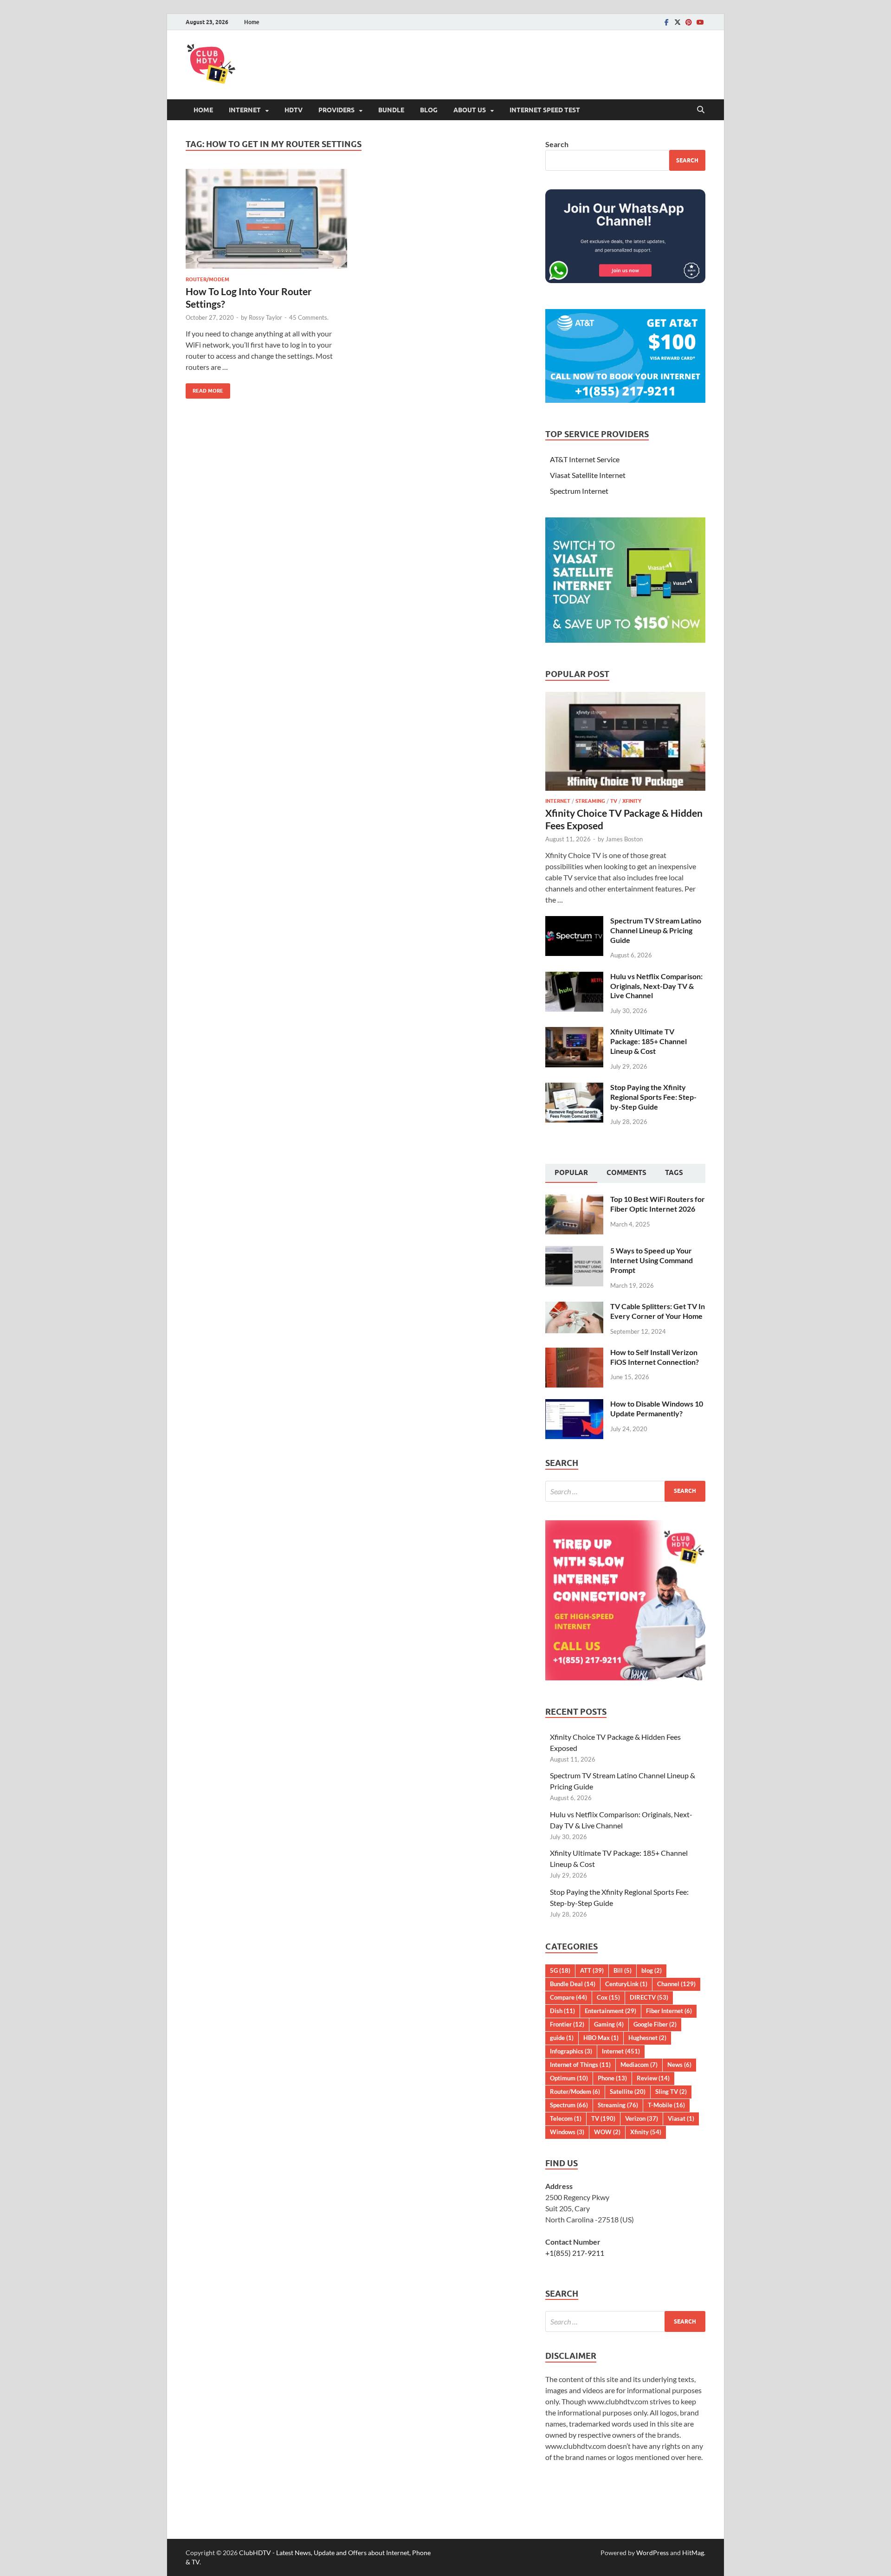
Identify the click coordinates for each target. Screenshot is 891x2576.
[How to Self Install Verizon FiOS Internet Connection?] (574, 1353)
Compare (568, 1997)
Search (557, 144)
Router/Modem (207, 279)
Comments (626, 1173)
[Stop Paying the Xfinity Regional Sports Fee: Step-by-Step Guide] (574, 1088)
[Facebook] (666, 22)
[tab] (571, 1174)
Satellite (628, 2092)
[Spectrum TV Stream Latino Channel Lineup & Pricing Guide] (574, 921)
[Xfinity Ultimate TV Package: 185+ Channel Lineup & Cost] (574, 1032)
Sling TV (671, 2092)
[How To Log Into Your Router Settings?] (266, 219)
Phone (612, 2078)
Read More (204, 389)
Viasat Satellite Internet (588, 475)
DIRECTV (649, 1997)
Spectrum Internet (579, 491)
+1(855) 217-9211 (575, 2253)
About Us (470, 110)
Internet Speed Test (545, 110)
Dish (562, 2011)
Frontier (567, 2024)
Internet (245, 110)
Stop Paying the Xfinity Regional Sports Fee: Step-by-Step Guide (653, 1097)
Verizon (642, 2118)
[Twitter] (678, 22)
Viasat (681, 2118)
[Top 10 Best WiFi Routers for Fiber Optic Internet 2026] (574, 1200)
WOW (607, 2132)
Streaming (590, 801)
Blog (429, 110)
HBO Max (601, 2038)
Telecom (566, 2118)
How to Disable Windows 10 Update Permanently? (657, 1408)
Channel (676, 1984)
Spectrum (569, 2105)
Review (653, 2078)
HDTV (294, 110)
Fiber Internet (669, 2011)
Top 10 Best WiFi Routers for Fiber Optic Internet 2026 (658, 1204)
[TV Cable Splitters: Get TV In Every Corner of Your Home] (574, 1307)
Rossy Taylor (265, 317)
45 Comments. (309, 317)
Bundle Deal (573, 1984)
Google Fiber (655, 2024)
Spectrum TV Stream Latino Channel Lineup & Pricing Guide (656, 930)
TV (614, 801)
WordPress (652, 2553)
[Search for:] (625, 1491)
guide (562, 2038)
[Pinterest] (689, 22)
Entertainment (610, 2011)
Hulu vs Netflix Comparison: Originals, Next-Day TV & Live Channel (656, 986)
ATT (592, 1970)
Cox (608, 1997)
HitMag (693, 2553)
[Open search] (701, 110)
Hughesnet (647, 2038)
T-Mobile (666, 2105)
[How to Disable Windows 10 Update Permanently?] (574, 1404)
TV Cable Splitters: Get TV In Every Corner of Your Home (658, 1311)
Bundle (391, 110)
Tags (674, 1173)
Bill (623, 1970)
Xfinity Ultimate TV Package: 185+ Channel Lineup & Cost (649, 1041)
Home (252, 22)
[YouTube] (700, 22)
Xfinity (632, 801)
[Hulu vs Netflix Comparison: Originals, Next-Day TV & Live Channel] (574, 977)
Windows (567, 2132)
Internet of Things (580, 2065)
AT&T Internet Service (585, 459)
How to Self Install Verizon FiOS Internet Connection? (655, 1357)
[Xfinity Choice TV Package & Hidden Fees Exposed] (625, 697)
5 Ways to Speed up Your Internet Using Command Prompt (652, 1260)
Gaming (609, 2024)
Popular (571, 1173)
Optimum (569, 2078)
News (679, 2065)
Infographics (571, 2051)
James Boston (624, 839)
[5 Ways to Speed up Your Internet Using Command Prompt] (574, 1251)
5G (560, 1970)
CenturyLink (626, 1984)
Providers (336, 110)
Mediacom (639, 2065)
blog (652, 1970)
